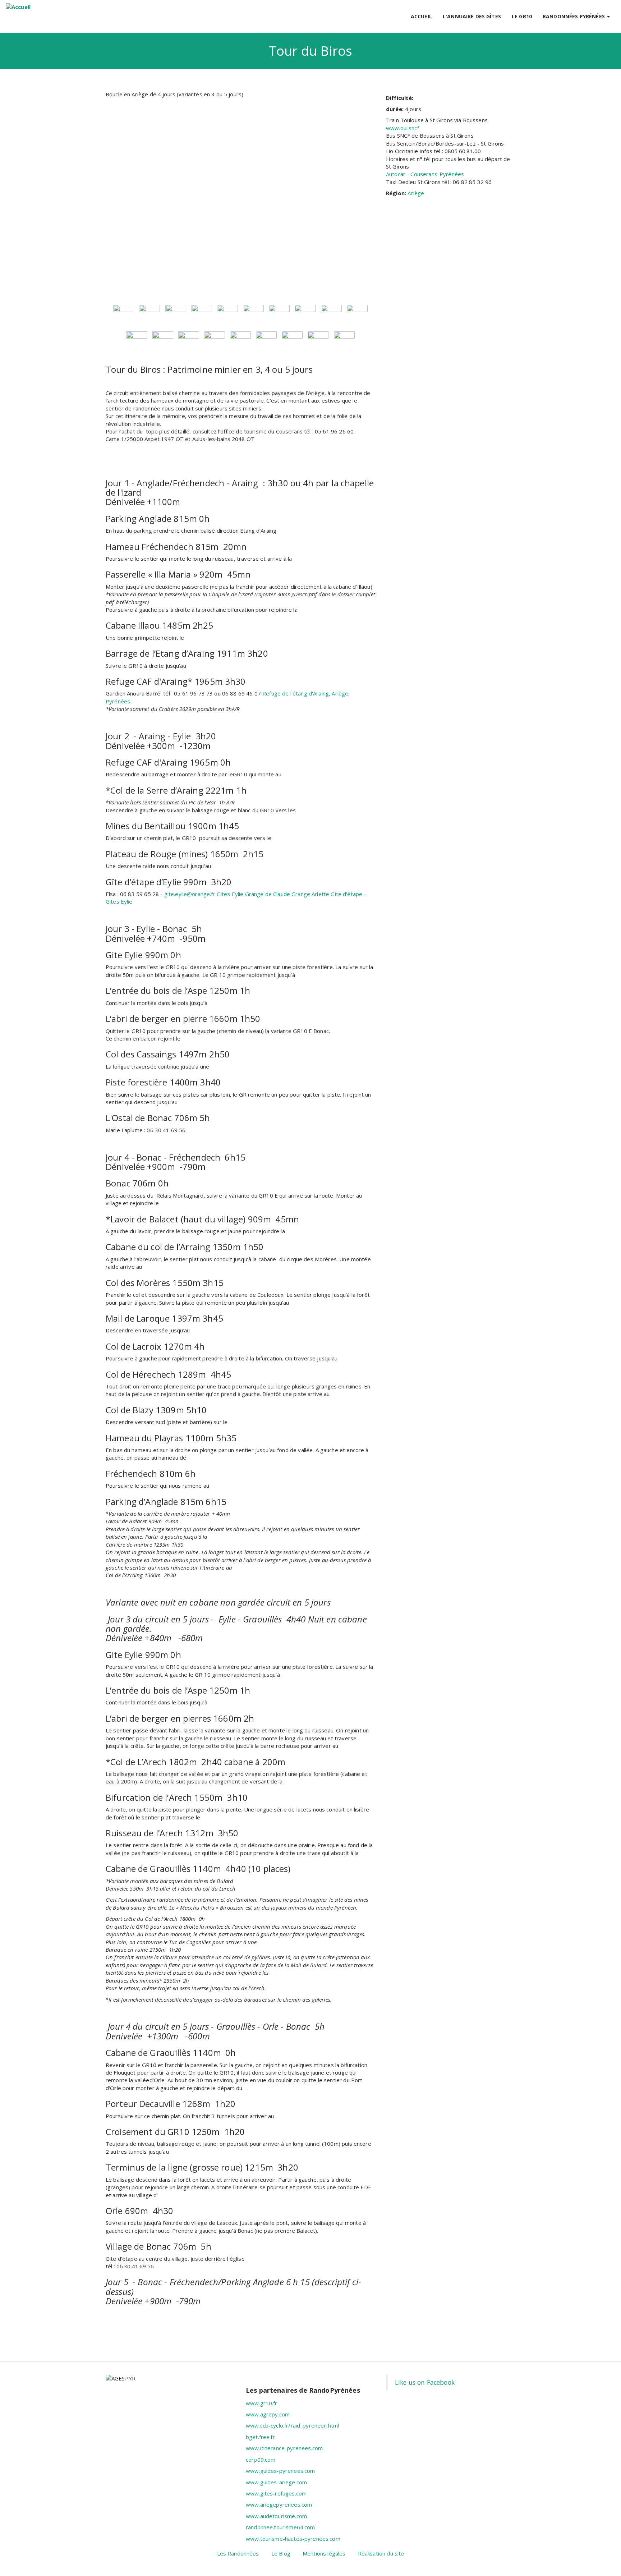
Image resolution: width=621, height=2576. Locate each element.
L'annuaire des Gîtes (472, 16)
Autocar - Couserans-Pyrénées (425, 174)
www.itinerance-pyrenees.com (284, 2448)
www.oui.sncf (402, 128)
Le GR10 (522, 16)
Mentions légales (324, 2553)
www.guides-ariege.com (276, 2482)
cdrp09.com (261, 2460)
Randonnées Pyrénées (574, 16)
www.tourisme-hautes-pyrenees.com (293, 2539)
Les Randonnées (238, 2553)
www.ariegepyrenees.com (279, 2504)
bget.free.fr (260, 2437)
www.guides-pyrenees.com (280, 2471)
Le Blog (281, 2553)
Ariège (416, 193)
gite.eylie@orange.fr (190, 894)
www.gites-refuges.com (276, 2493)
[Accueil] (18, 7)
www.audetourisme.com (276, 2516)
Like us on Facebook (425, 2382)
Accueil (421, 16)
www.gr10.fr (262, 2403)
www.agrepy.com (268, 2414)
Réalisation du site (381, 2553)
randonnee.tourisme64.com (280, 2527)
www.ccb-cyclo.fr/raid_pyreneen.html (292, 2425)
